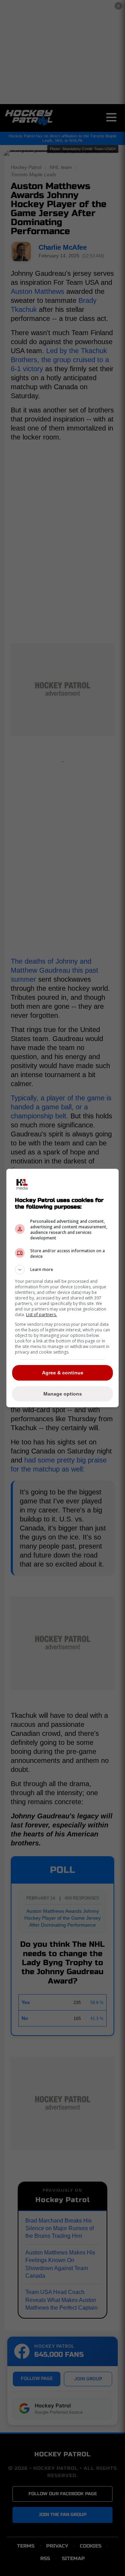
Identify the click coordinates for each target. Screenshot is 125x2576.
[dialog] (62, 1288)
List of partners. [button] (41, 1315)
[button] (62, 1270)
